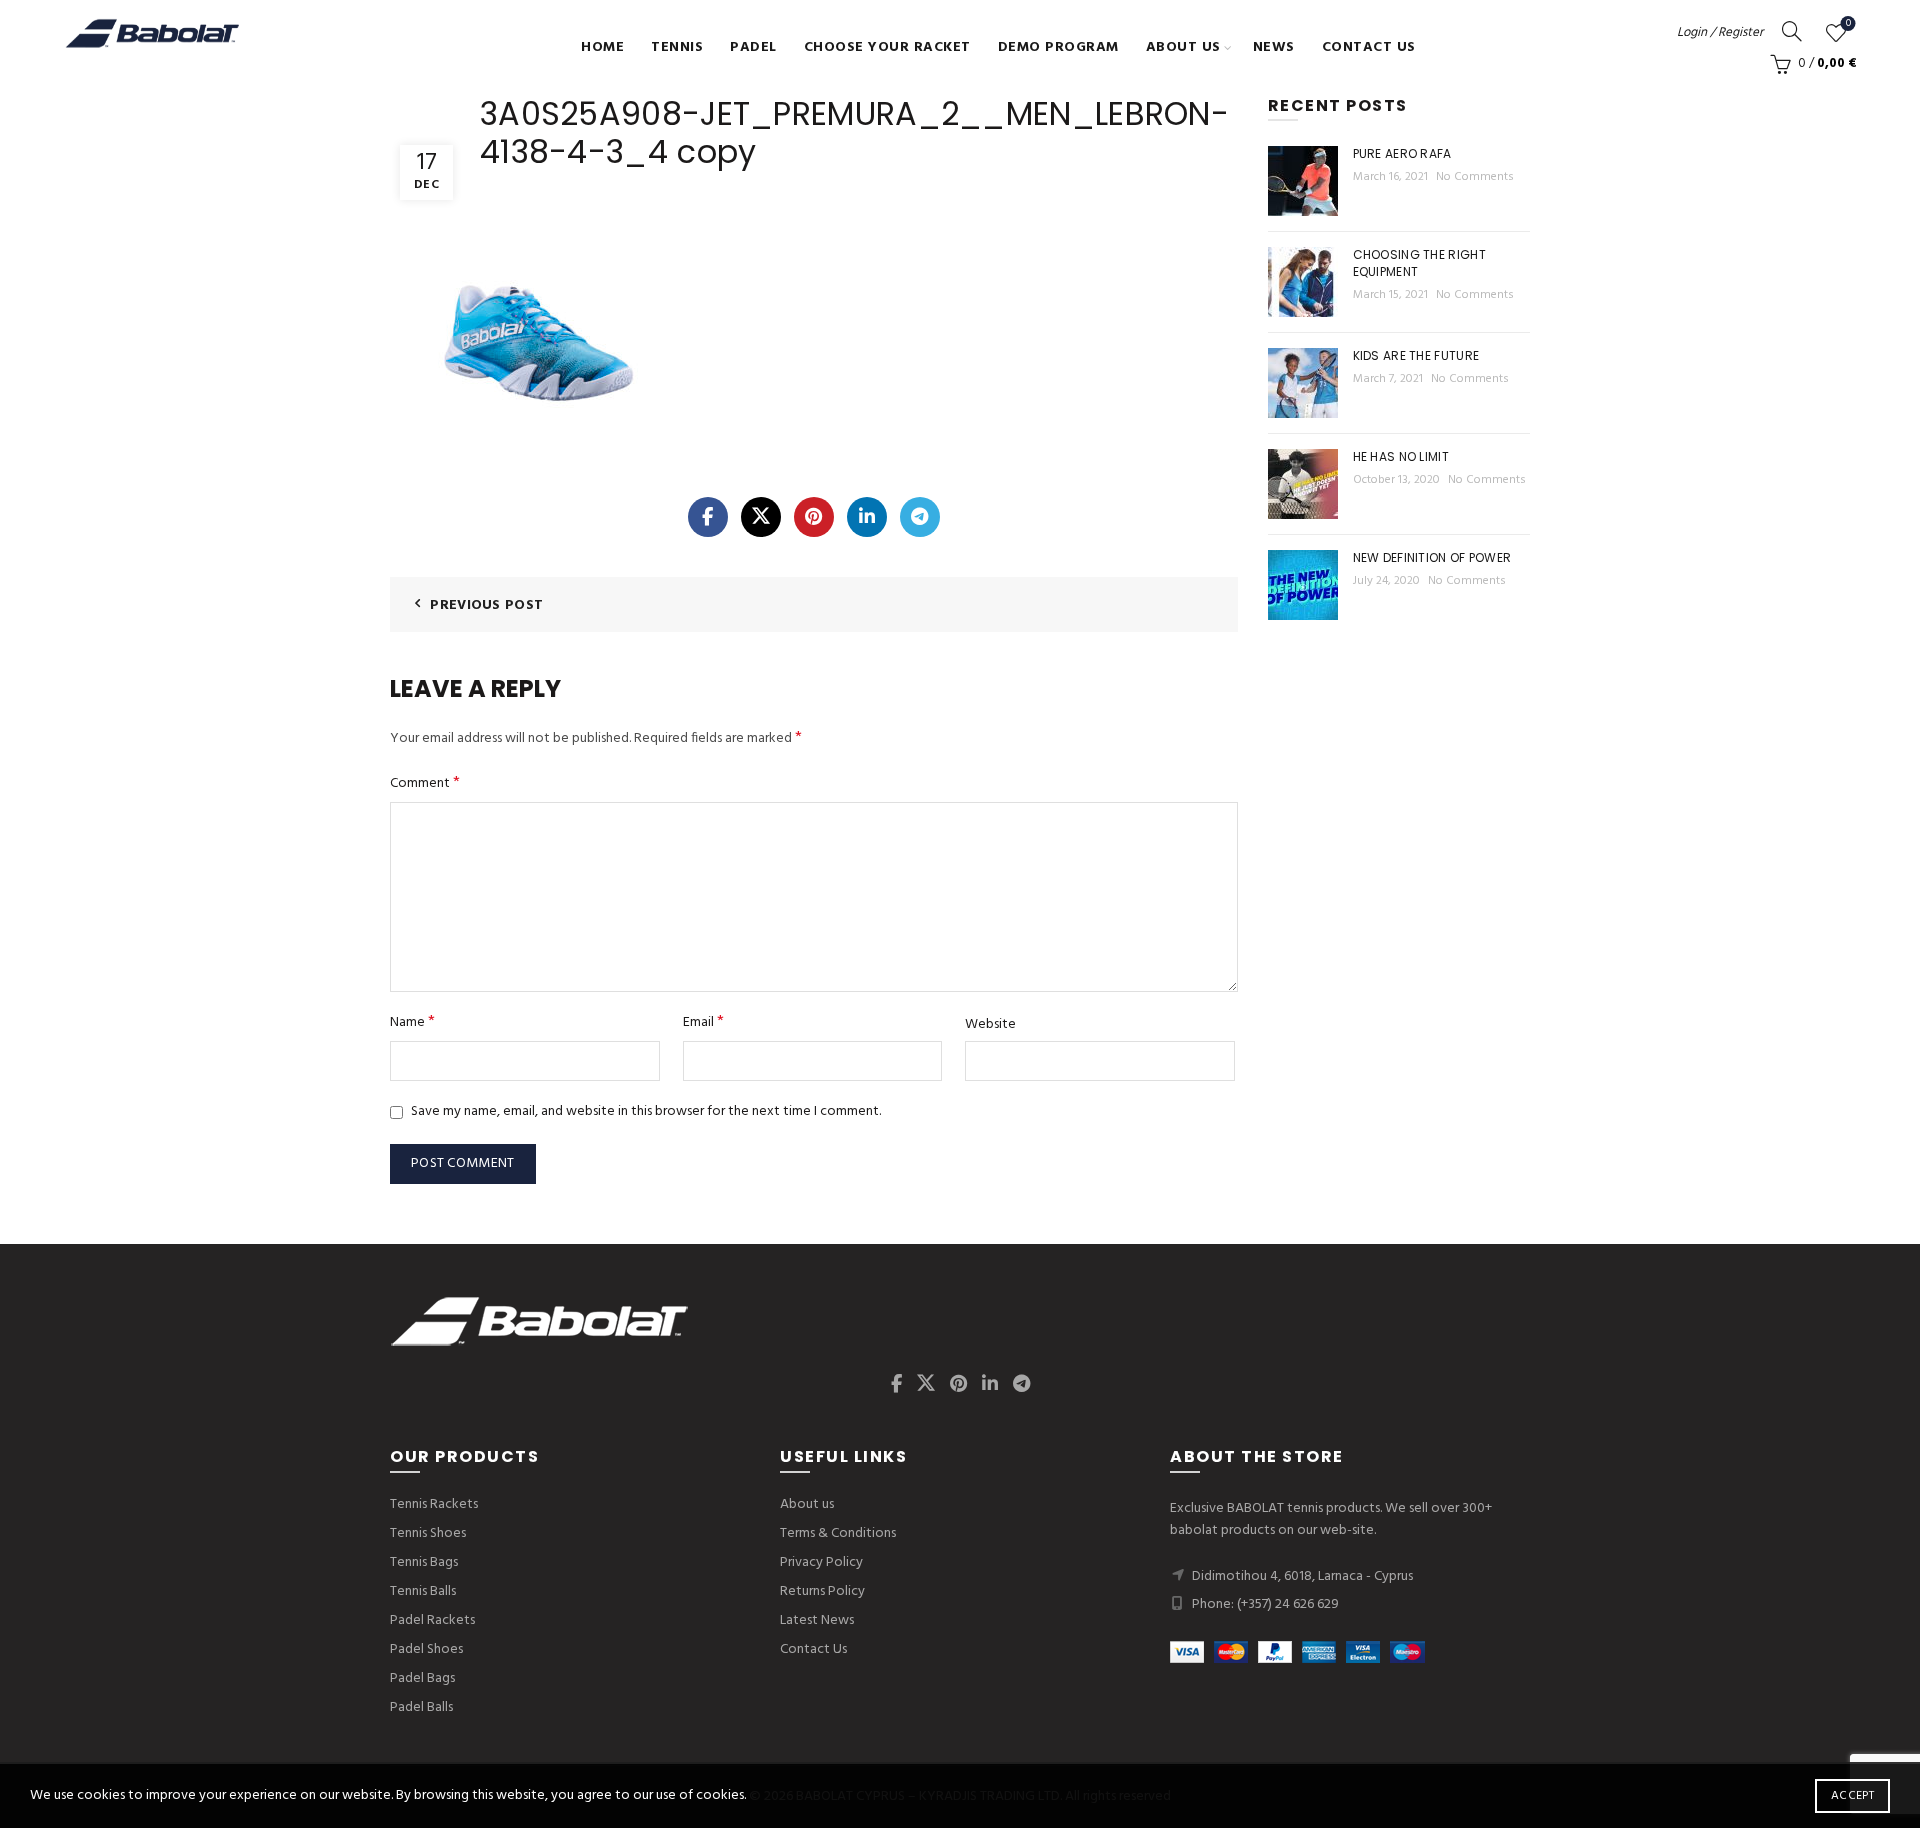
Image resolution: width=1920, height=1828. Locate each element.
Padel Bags (422, 1678)
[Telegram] (920, 517)
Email (703, 1022)
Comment (425, 783)
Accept (1852, 1796)
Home (602, 47)
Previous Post (486, 605)
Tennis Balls (423, 1591)
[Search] (1792, 31)
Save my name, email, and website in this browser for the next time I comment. (646, 1111)
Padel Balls (421, 1707)
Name (412, 1022)
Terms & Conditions (838, 1533)
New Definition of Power (1432, 557)
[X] (761, 517)
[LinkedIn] (867, 517)
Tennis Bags (424, 1562)
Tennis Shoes (428, 1533)
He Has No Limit (1401, 456)
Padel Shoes (426, 1649)
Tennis (677, 47)
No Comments (1475, 177)
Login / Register (1720, 32)
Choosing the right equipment (1419, 263)
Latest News (817, 1620)
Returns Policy (822, 1591)
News (1274, 47)
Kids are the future (1416, 355)
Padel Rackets (432, 1620)
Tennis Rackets (434, 1504)
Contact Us (1369, 47)
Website (990, 1025)
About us (1183, 47)
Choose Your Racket (887, 47)
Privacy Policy (821, 1562)
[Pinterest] (814, 517)
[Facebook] (708, 517)
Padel (753, 47)
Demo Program (1058, 47)
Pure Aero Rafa (1402, 153)
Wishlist (1848, 24)
